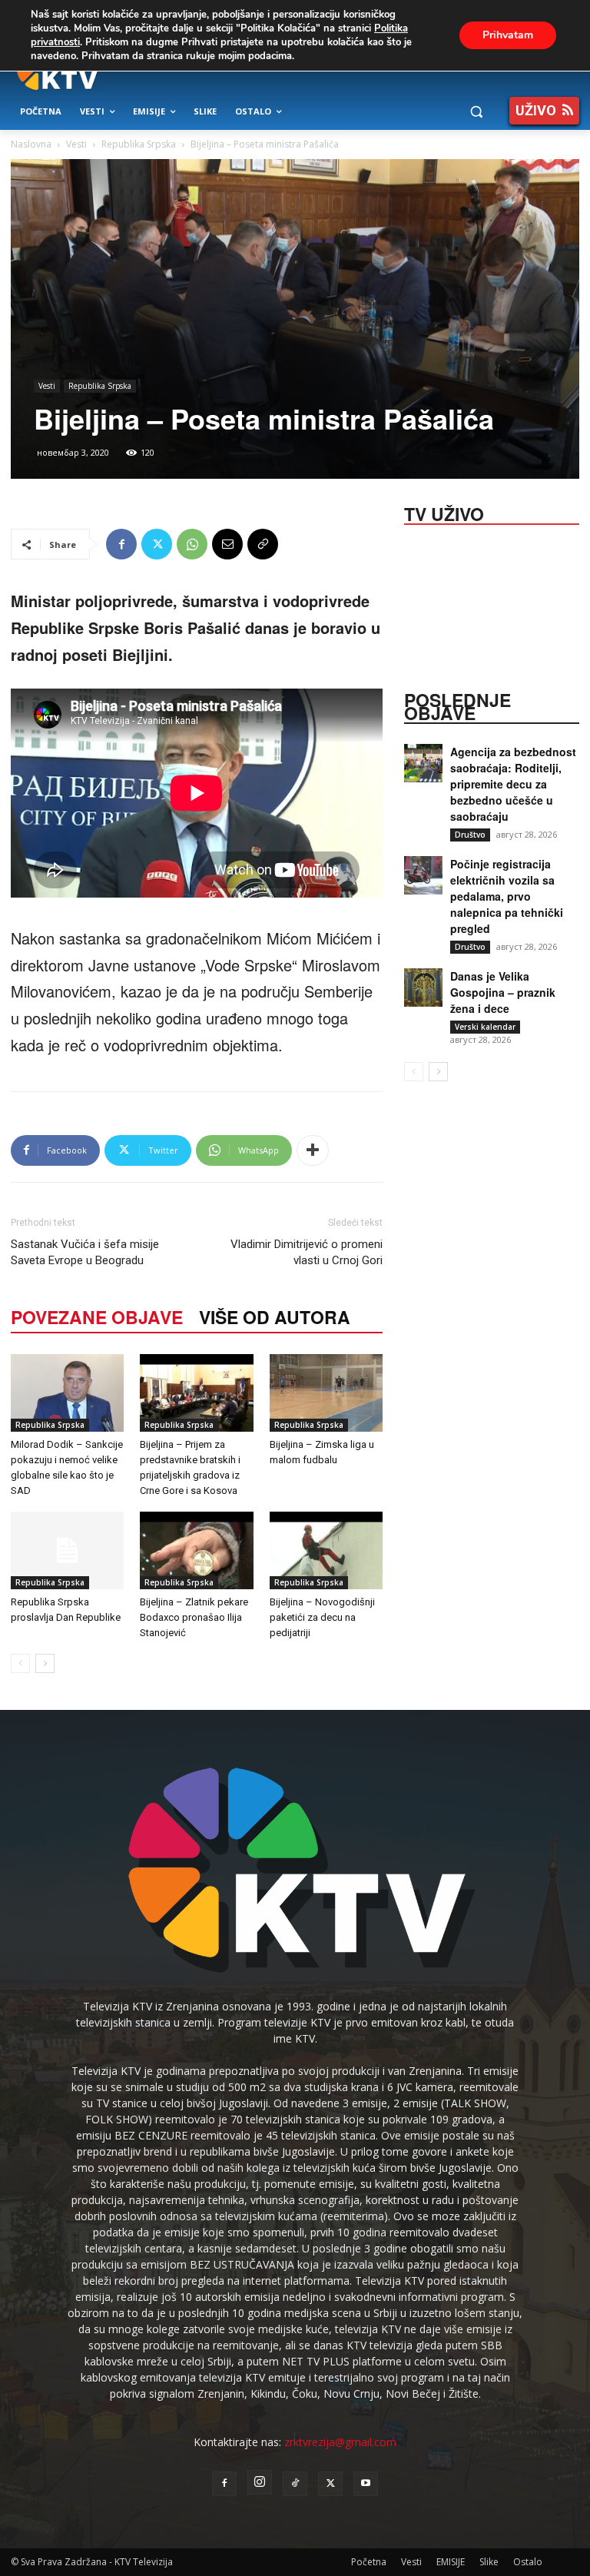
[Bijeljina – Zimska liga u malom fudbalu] (326, 1393)
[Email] (227, 544)
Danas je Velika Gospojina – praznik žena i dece (503, 992)
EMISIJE (451, 2562)
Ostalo (528, 2562)
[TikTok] (295, 2484)
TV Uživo (444, 513)
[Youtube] (366, 2484)
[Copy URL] (263, 544)
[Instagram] (260, 2482)
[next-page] (45, 1663)
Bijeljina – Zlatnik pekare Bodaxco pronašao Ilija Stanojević (194, 1617)
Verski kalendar (485, 1027)
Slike (489, 2562)
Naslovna (31, 144)
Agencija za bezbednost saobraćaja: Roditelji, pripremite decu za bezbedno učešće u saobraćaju (513, 784)
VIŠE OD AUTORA (275, 1317)
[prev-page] (20, 1663)
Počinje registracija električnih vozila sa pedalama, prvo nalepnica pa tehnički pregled (507, 896)
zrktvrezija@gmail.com (340, 2442)
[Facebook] (121, 544)
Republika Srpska (139, 144)
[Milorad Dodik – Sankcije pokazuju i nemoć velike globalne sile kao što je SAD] (67, 1393)
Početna (369, 2562)
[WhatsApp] (192, 544)
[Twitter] (157, 544)
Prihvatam (508, 35)
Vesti (76, 144)
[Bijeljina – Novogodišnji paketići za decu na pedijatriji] (326, 1550)
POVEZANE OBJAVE (97, 1317)
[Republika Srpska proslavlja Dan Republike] (67, 1550)
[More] (313, 1150)
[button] (476, 112)
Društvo (470, 835)
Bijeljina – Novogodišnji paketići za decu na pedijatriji (322, 1617)
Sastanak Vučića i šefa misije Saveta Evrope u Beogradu (85, 1252)
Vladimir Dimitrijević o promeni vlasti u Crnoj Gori (307, 1252)
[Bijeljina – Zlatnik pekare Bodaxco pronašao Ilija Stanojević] (196, 1550)
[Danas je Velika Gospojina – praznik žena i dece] (423, 988)
